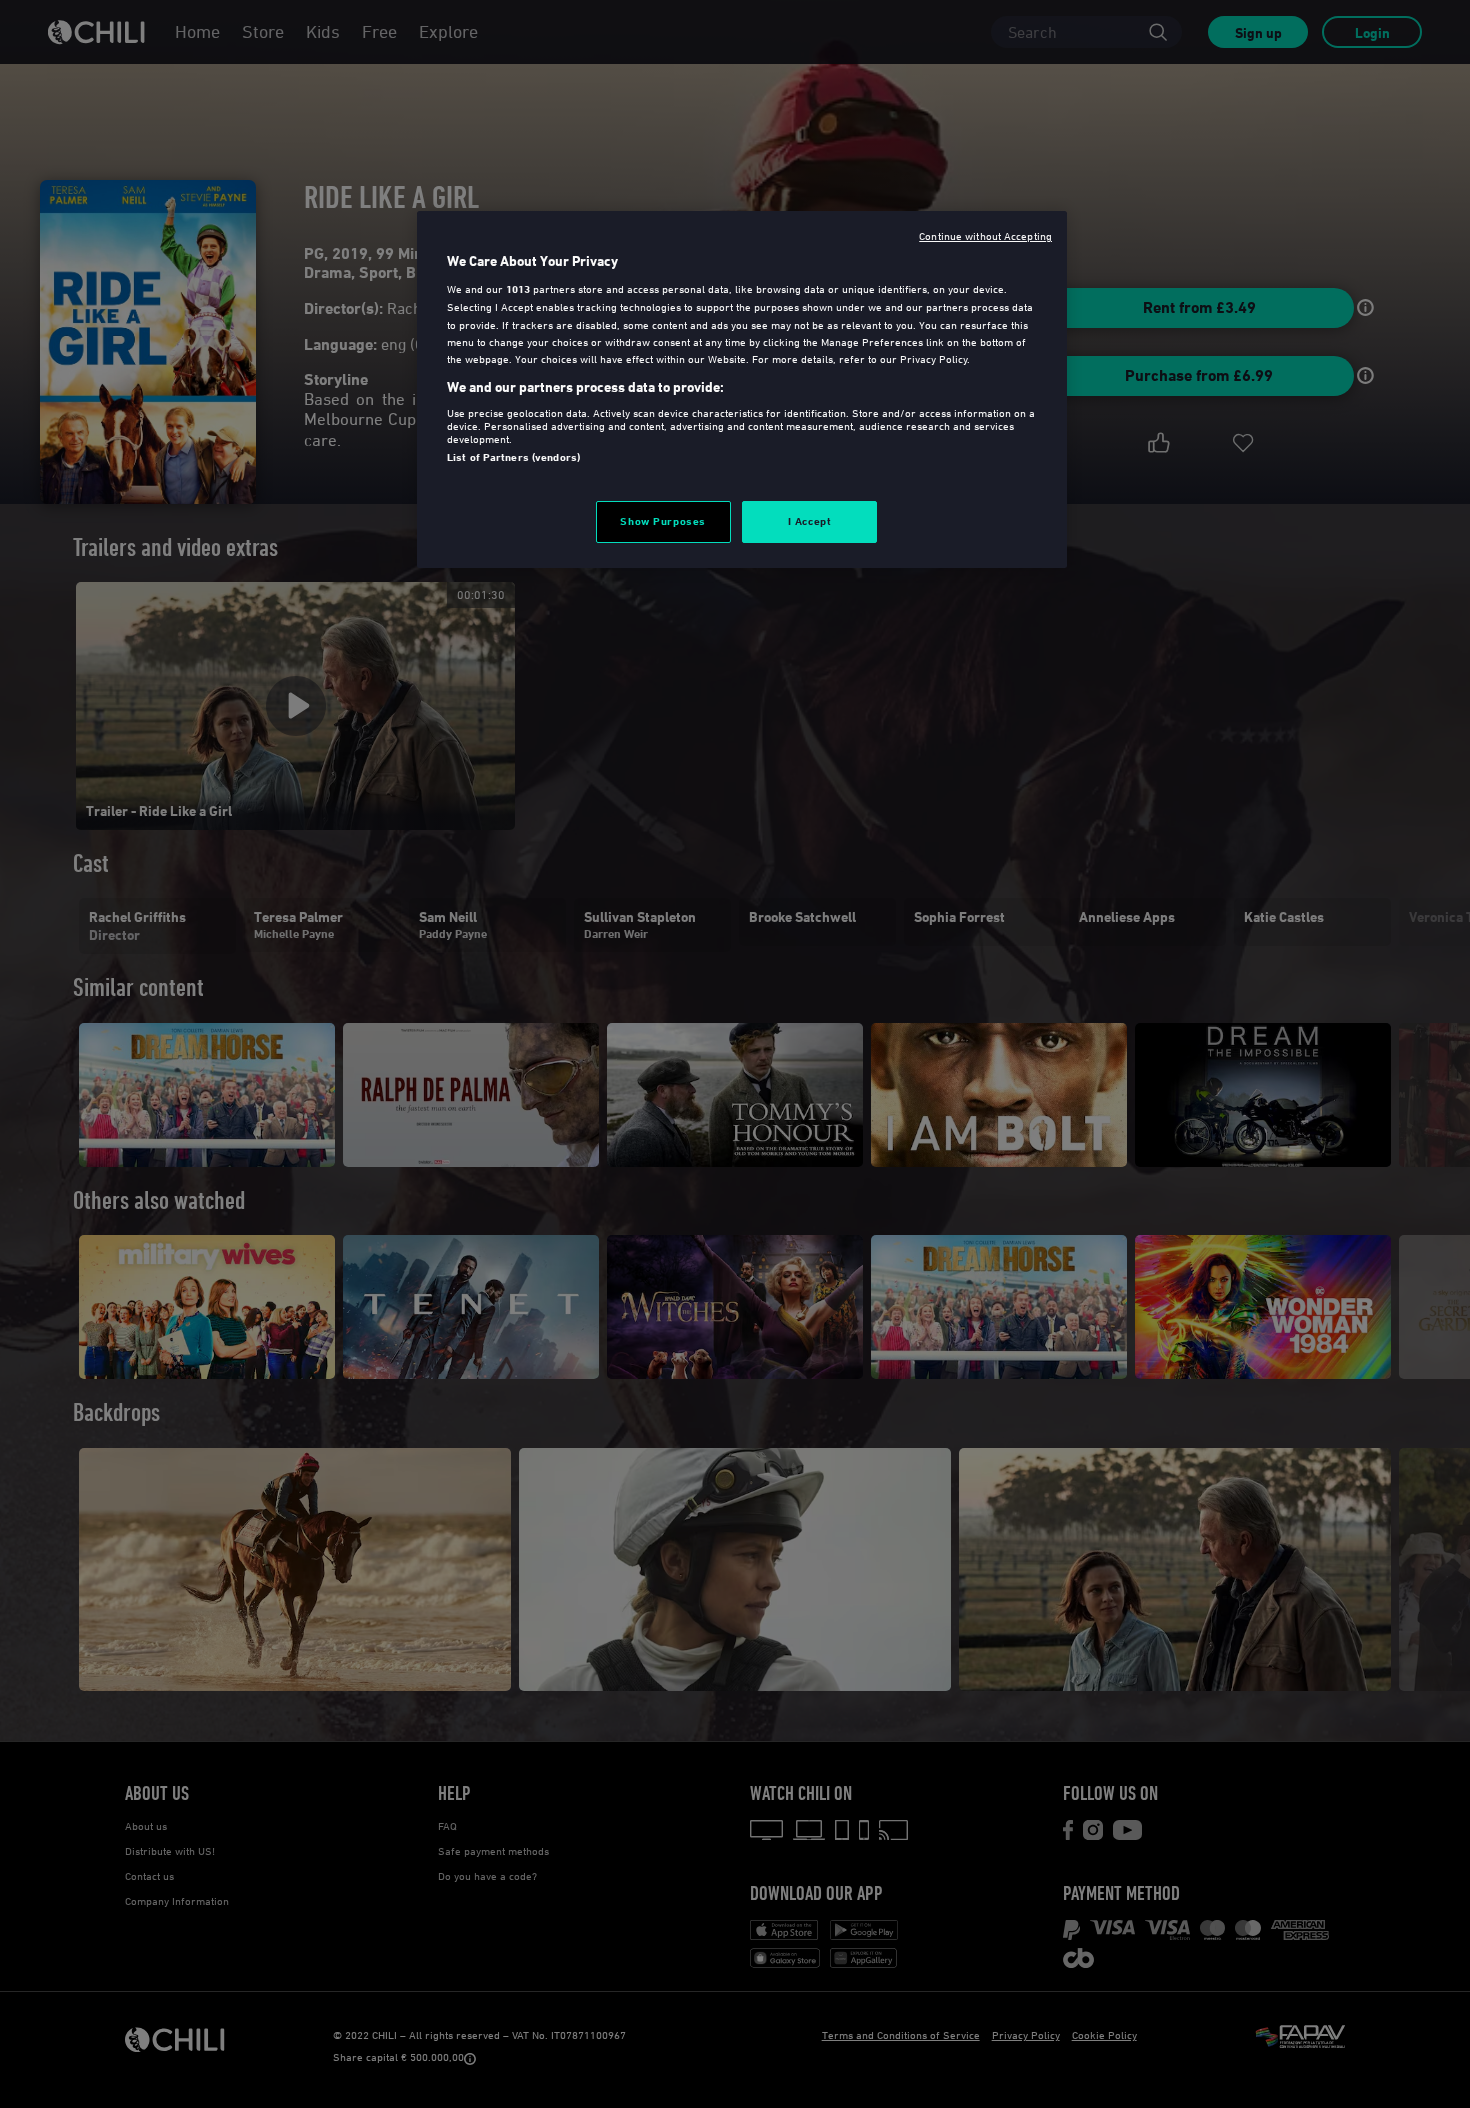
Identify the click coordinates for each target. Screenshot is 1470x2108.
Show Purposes (662, 521)
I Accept (810, 521)
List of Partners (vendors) (513, 457)
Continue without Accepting (985, 235)
